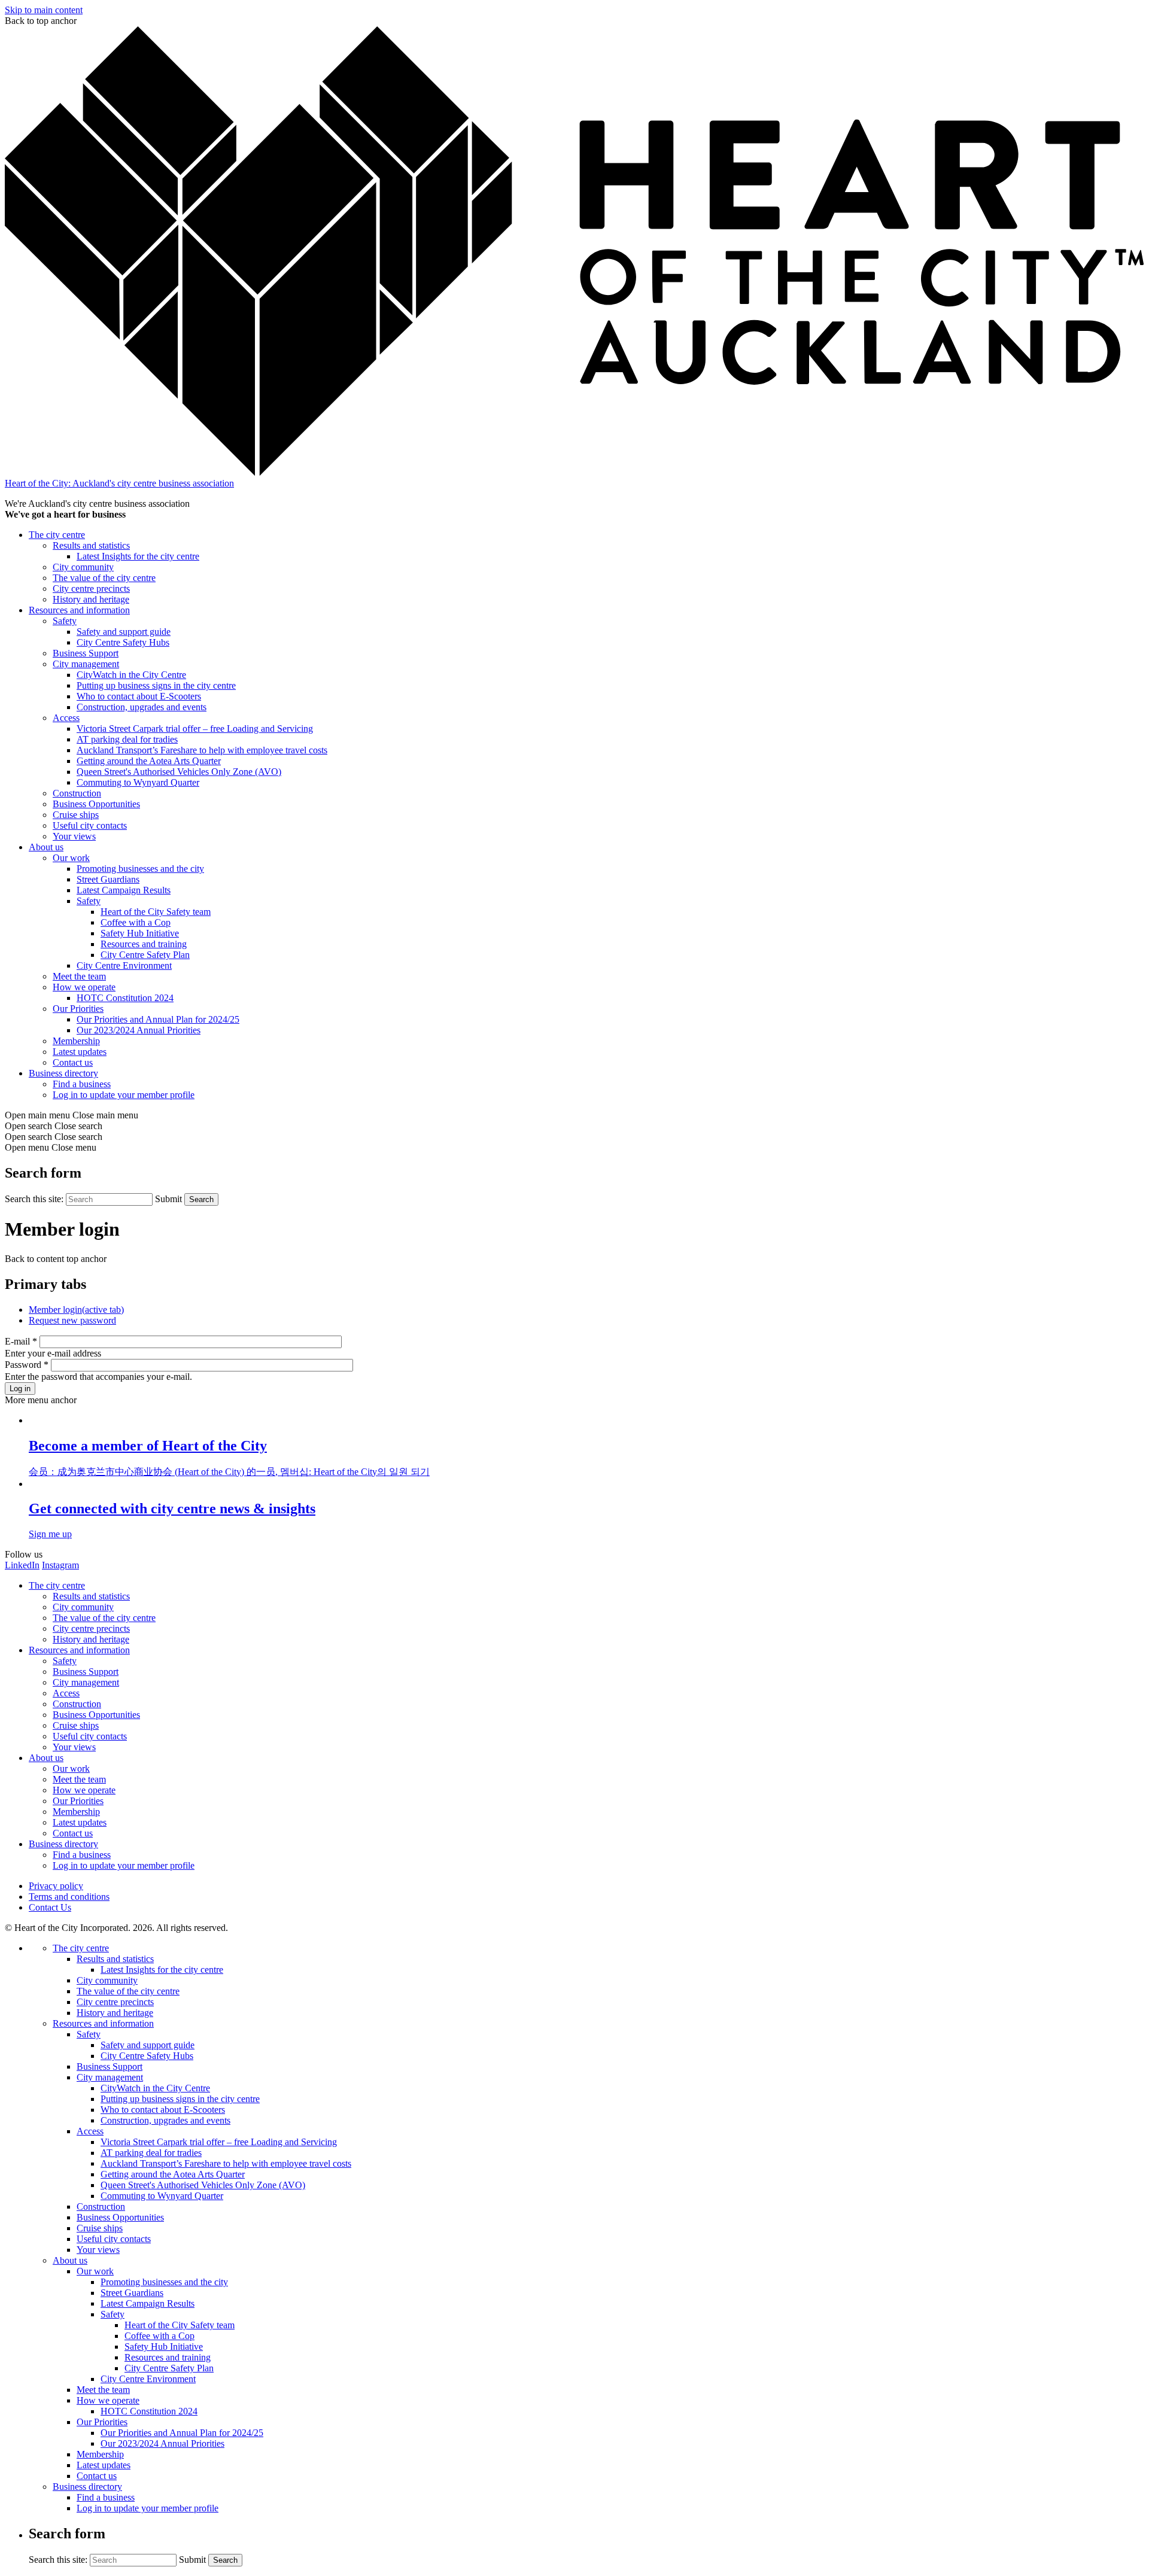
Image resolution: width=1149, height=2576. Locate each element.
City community (83, 567)
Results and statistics (91, 545)
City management (86, 664)
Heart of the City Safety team (156, 912)
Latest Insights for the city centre (138, 556)
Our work (71, 858)
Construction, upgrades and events (142, 707)
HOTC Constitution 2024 (125, 998)
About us (46, 847)
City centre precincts (91, 589)
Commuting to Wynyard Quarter (138, 782)
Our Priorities (78, 1009)
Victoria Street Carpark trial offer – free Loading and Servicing (195, 729)
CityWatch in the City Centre (131, 675)
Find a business (82, 1084)
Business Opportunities (96, 804)
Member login (76, 1310)
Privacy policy (56, 1886)
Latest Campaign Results (124, 890)
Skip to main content (44, 10)
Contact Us (50, 1907)
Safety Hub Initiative (140, 933)
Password (27, 1365)
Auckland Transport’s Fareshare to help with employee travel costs (202, 750)
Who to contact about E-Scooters (139, 696)
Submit (168, 1199)
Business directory (63, 1073)
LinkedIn (22, 1565)
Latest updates (80, 1052)
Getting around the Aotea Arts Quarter (149, 761)
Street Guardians (108, 879)
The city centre (57, 535)
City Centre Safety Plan (145, 955)
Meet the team (79, 976)
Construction (77, 793)
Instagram (60, 1565)
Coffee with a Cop (136, 922)
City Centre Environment (124, 965)
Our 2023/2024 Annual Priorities (139, 1030)
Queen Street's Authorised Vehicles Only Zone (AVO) (179, 772)
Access (66, 718)
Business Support (86, 653)
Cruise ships (76, 815)
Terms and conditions (69, 1897)
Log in (20, 1389)
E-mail (21, 1341)
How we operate (84, 987)
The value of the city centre (104, 578)
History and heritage (91, 599)
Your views (74, 836)
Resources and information (79, 610)
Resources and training (144, 944)
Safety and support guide (124, 632)
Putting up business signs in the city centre (156, 685)
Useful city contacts (90, 825)
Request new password (72, 1320)
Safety (65, 621)
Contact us (73, 1062)
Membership (76, 1041)
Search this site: (35, 1199)
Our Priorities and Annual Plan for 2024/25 (158, 1019)
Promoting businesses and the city (140, 869)
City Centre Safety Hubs (123, 642)
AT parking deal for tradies (127, 739)
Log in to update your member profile (124, 1095)
